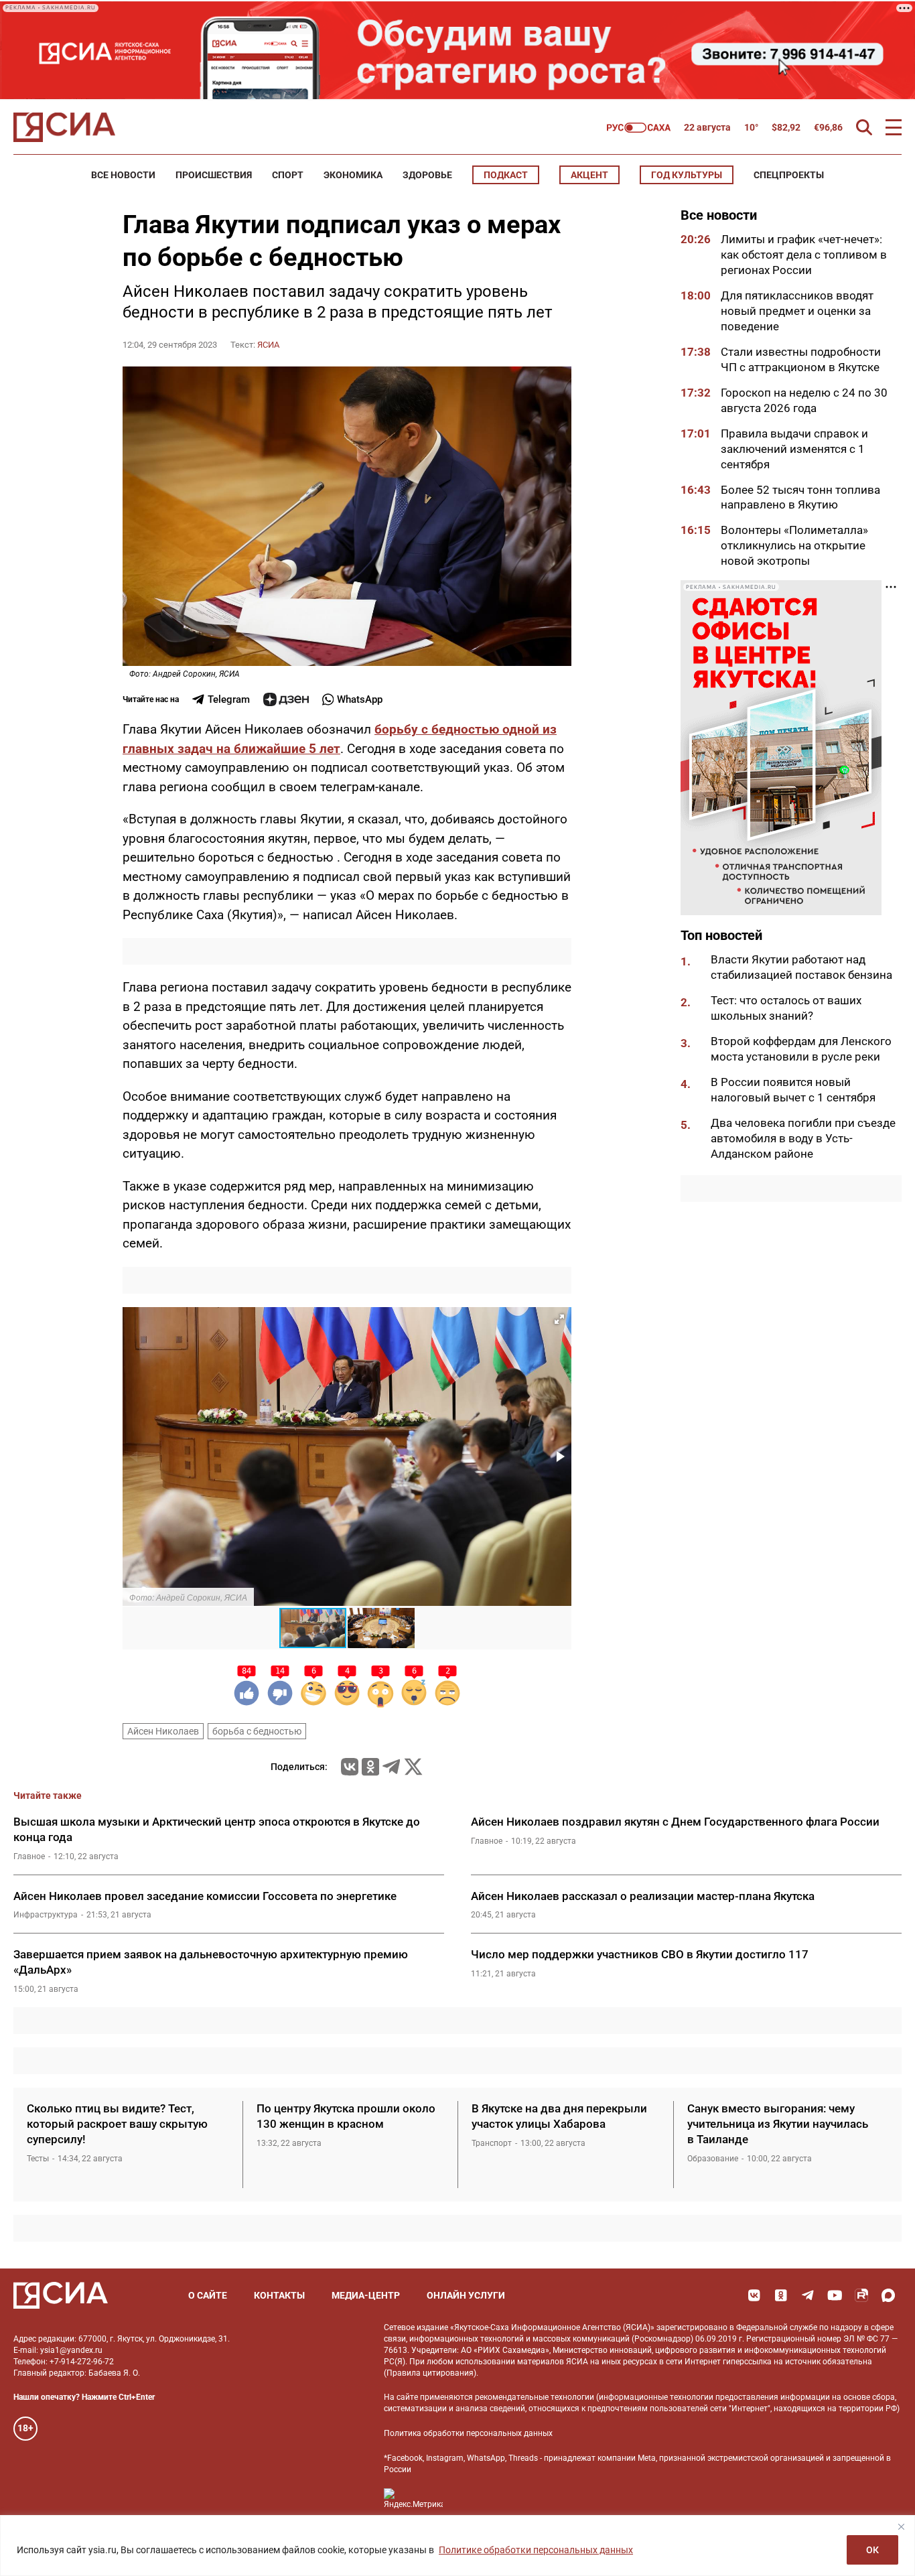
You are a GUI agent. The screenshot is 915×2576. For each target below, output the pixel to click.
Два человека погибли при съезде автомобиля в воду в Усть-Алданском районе (803, 1138)
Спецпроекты (789, 175)
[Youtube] (835, 2295)
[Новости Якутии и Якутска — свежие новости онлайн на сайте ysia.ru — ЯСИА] (64, 127)
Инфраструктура (46, 1915)
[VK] (754, 2295)
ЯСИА (268, 345)
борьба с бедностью (257, 1731)
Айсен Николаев (163, 1731)
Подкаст (506, 175)
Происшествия (214, 175)
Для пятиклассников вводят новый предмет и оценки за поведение (797, 311)
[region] (457, 2546)
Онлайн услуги (466, 2295)
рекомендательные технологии (535, 2397)
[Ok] (781, 2295)
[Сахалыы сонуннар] (639, 128)
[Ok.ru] (370, 1767)
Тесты (38, 2159)
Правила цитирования (430, 2373)
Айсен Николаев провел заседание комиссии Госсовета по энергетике (206, 1896)
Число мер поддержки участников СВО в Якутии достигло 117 (640, 1954)
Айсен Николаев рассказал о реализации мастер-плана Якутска (643, 1896)
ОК (872, 2550)
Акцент (589, 175)
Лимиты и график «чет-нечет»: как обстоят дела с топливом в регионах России (804, 255)
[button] (559, 1319)
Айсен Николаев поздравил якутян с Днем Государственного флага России (675, 1822)
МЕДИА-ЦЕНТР (366, 2295)
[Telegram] (391, 1767)
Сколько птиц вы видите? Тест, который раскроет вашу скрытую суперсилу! (117, 2124)
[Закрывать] (901, 2526)
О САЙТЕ (208, 2295)
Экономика (353, 175)
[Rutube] (861, 2295)
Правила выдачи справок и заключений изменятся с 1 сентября (794, 448)
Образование (713, 2159)
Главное (29, 1856)
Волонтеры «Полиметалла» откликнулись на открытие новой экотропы (794, 545)
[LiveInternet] (467, 2499)
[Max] (888, 2295)
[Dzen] (286, 699)
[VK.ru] (350, 1767)
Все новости (123, 175)
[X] (413, 1767)
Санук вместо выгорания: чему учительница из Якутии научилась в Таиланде (778, 2124)
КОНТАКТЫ (279, 2295)
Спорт (288, 175)
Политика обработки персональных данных (468, 2433)
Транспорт (492, 2143)
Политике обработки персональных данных (536, 2550)
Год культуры (687, 175)
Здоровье (427, 175)
